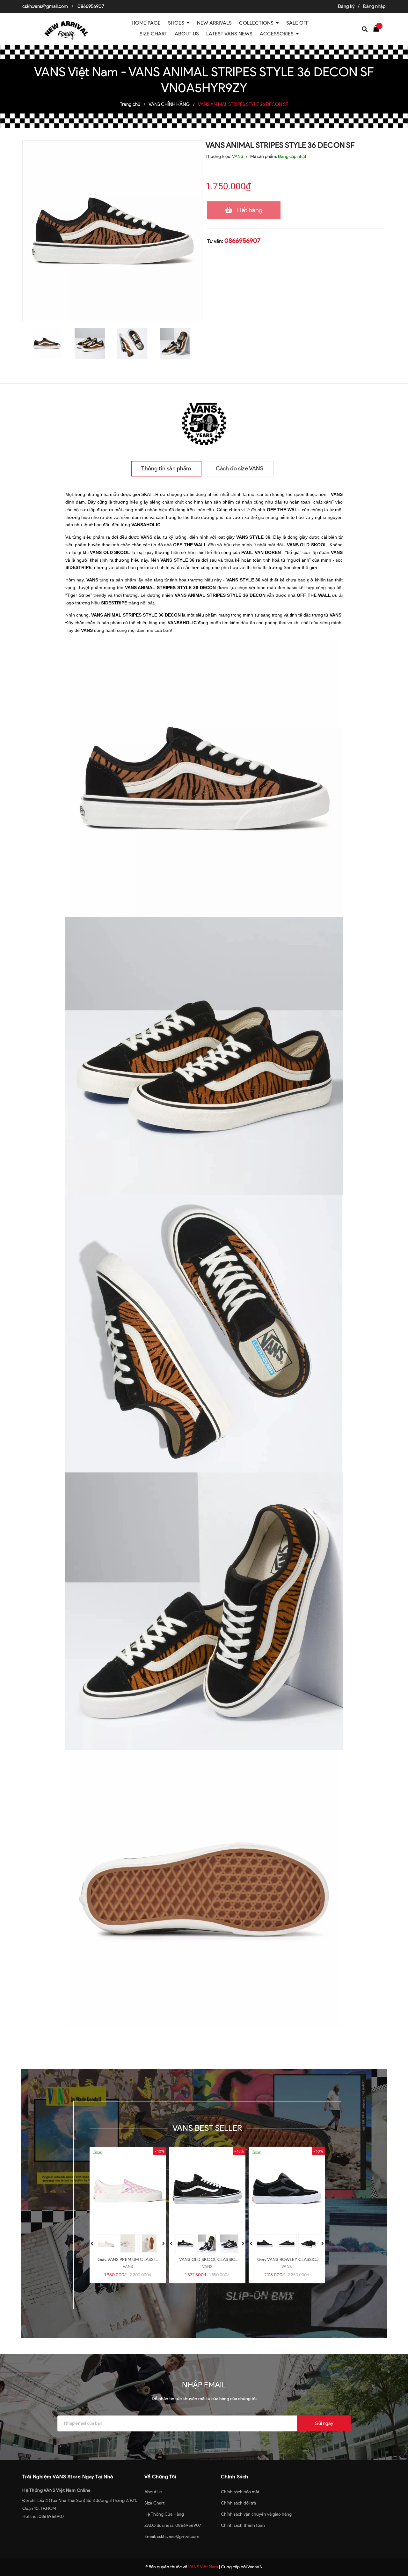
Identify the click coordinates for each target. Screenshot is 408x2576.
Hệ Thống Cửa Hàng (164, 2514)
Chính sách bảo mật (240, 2492)
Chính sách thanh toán (243, 2525)
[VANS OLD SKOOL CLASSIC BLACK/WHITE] (207, 2189)
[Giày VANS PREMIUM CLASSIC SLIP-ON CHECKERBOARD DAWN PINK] (128, 2189)
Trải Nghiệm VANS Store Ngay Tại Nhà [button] (68, 2477)
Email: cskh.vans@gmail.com (172, 2537)
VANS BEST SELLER (207, 2128)
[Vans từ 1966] (204, 422)
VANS (128, 2267)
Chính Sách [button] (235, 2477)
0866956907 (91, 6)
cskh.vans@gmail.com (45, 6)
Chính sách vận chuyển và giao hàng (256, 2514)
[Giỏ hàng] (378, 28)
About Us (153, 2492)
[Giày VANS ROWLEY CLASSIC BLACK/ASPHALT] (287, 2189)
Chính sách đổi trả (238, 2503)
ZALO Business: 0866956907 (173, 2525)
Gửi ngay (324, 2423)
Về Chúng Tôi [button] (160, 2477)
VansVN (255, 2567)
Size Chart (154, 2503)
